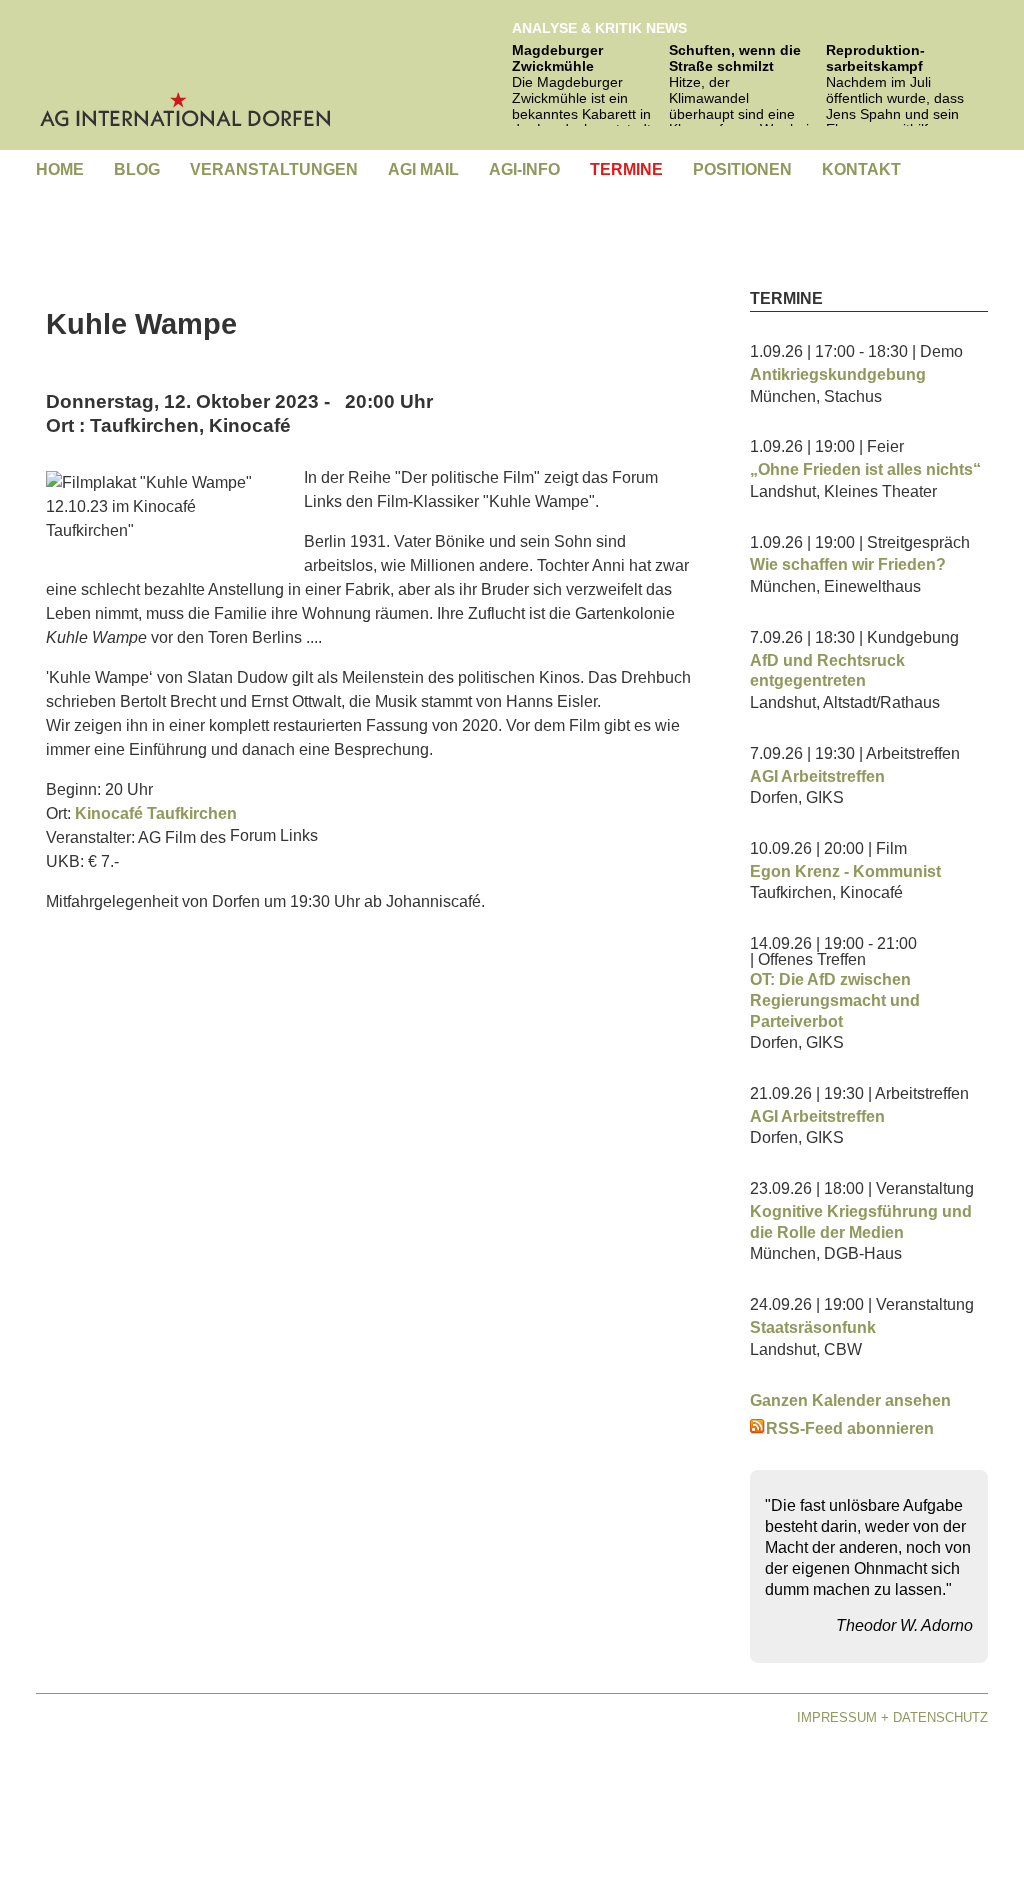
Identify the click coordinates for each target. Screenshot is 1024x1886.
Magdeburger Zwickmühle (557, 58)
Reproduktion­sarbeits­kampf (875, 58)
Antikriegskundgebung (838, 374)
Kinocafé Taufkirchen (156, 813)
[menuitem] (60, 170)
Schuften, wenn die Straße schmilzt (735, 58)
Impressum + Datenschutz (892, 1717)
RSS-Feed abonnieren (850, 1428)
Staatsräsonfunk (813, 1327)
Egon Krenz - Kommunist (845, 871)
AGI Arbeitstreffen (817, 776)
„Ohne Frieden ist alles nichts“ (865, 469)
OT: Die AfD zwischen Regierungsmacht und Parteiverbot (835, 1000)
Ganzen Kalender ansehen (850, 1400)
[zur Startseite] (186, 69)
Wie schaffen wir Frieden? (848, 564)
